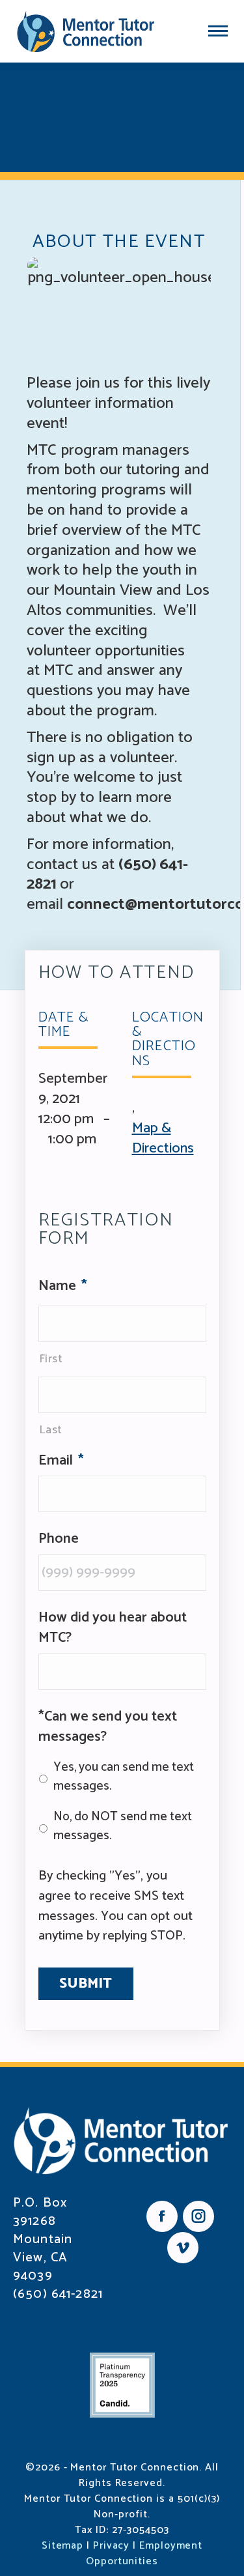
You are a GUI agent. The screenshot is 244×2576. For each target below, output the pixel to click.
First (51, 1359)
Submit (86, 1984)
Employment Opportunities (144, 2554)
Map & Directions (163, 1138)
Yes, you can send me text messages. (124, 1777)
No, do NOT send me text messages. (123, 1827)
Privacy (111, 2546)
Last (51, 1430)
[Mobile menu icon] (218, 31)
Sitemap (62, 2546)
